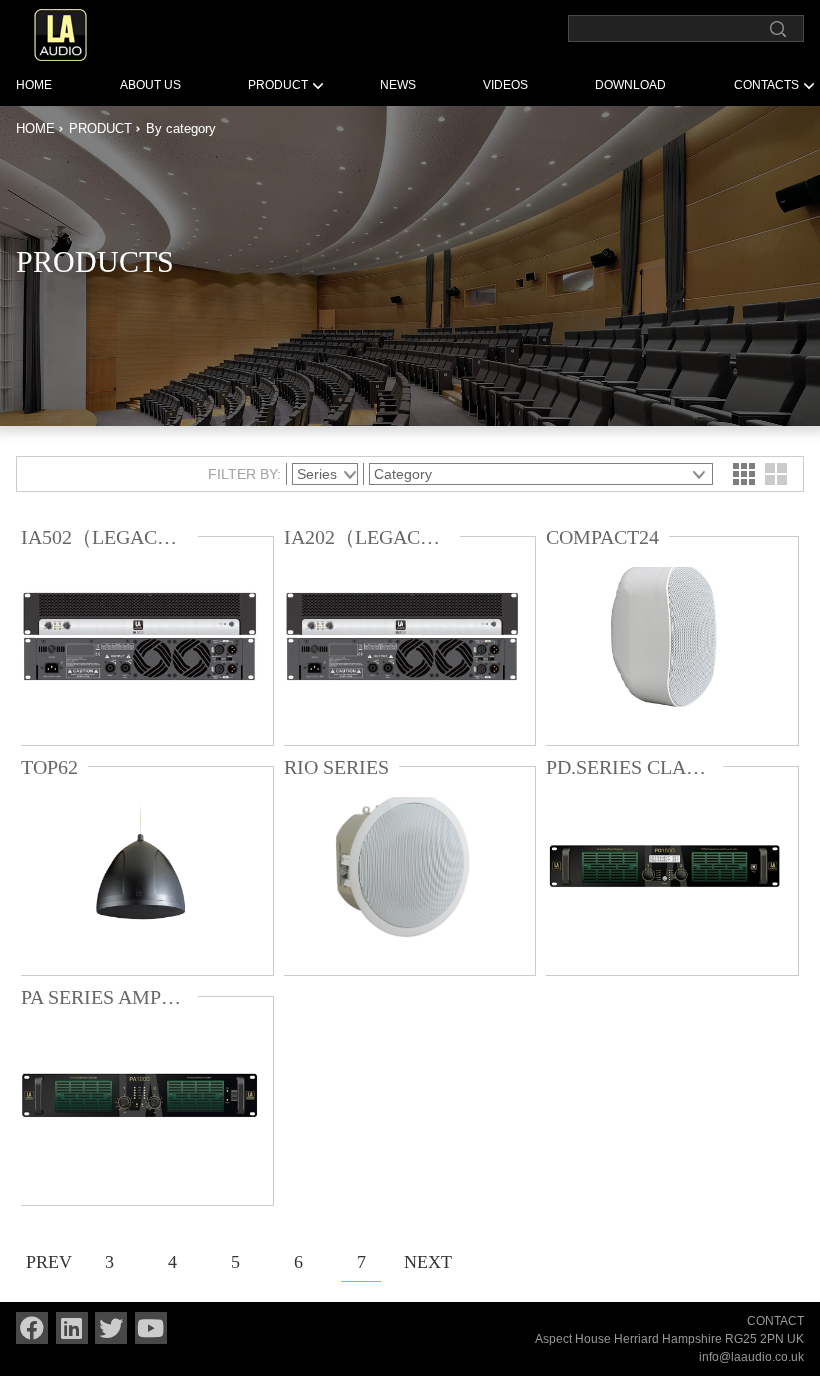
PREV (46, 1262)
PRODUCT (278, 85)
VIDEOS (505, 85)
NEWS (398, 85)
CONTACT (775, 1321)
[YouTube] (151, 1328)
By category (181, 128)
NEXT (424, 1262)
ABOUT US (150, 85)
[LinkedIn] (72, 1328)
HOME (34, 85)
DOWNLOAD (630, 85)
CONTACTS (766, 85)
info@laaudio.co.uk (751, 1357)
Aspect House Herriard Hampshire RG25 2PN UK (669, 1339)
